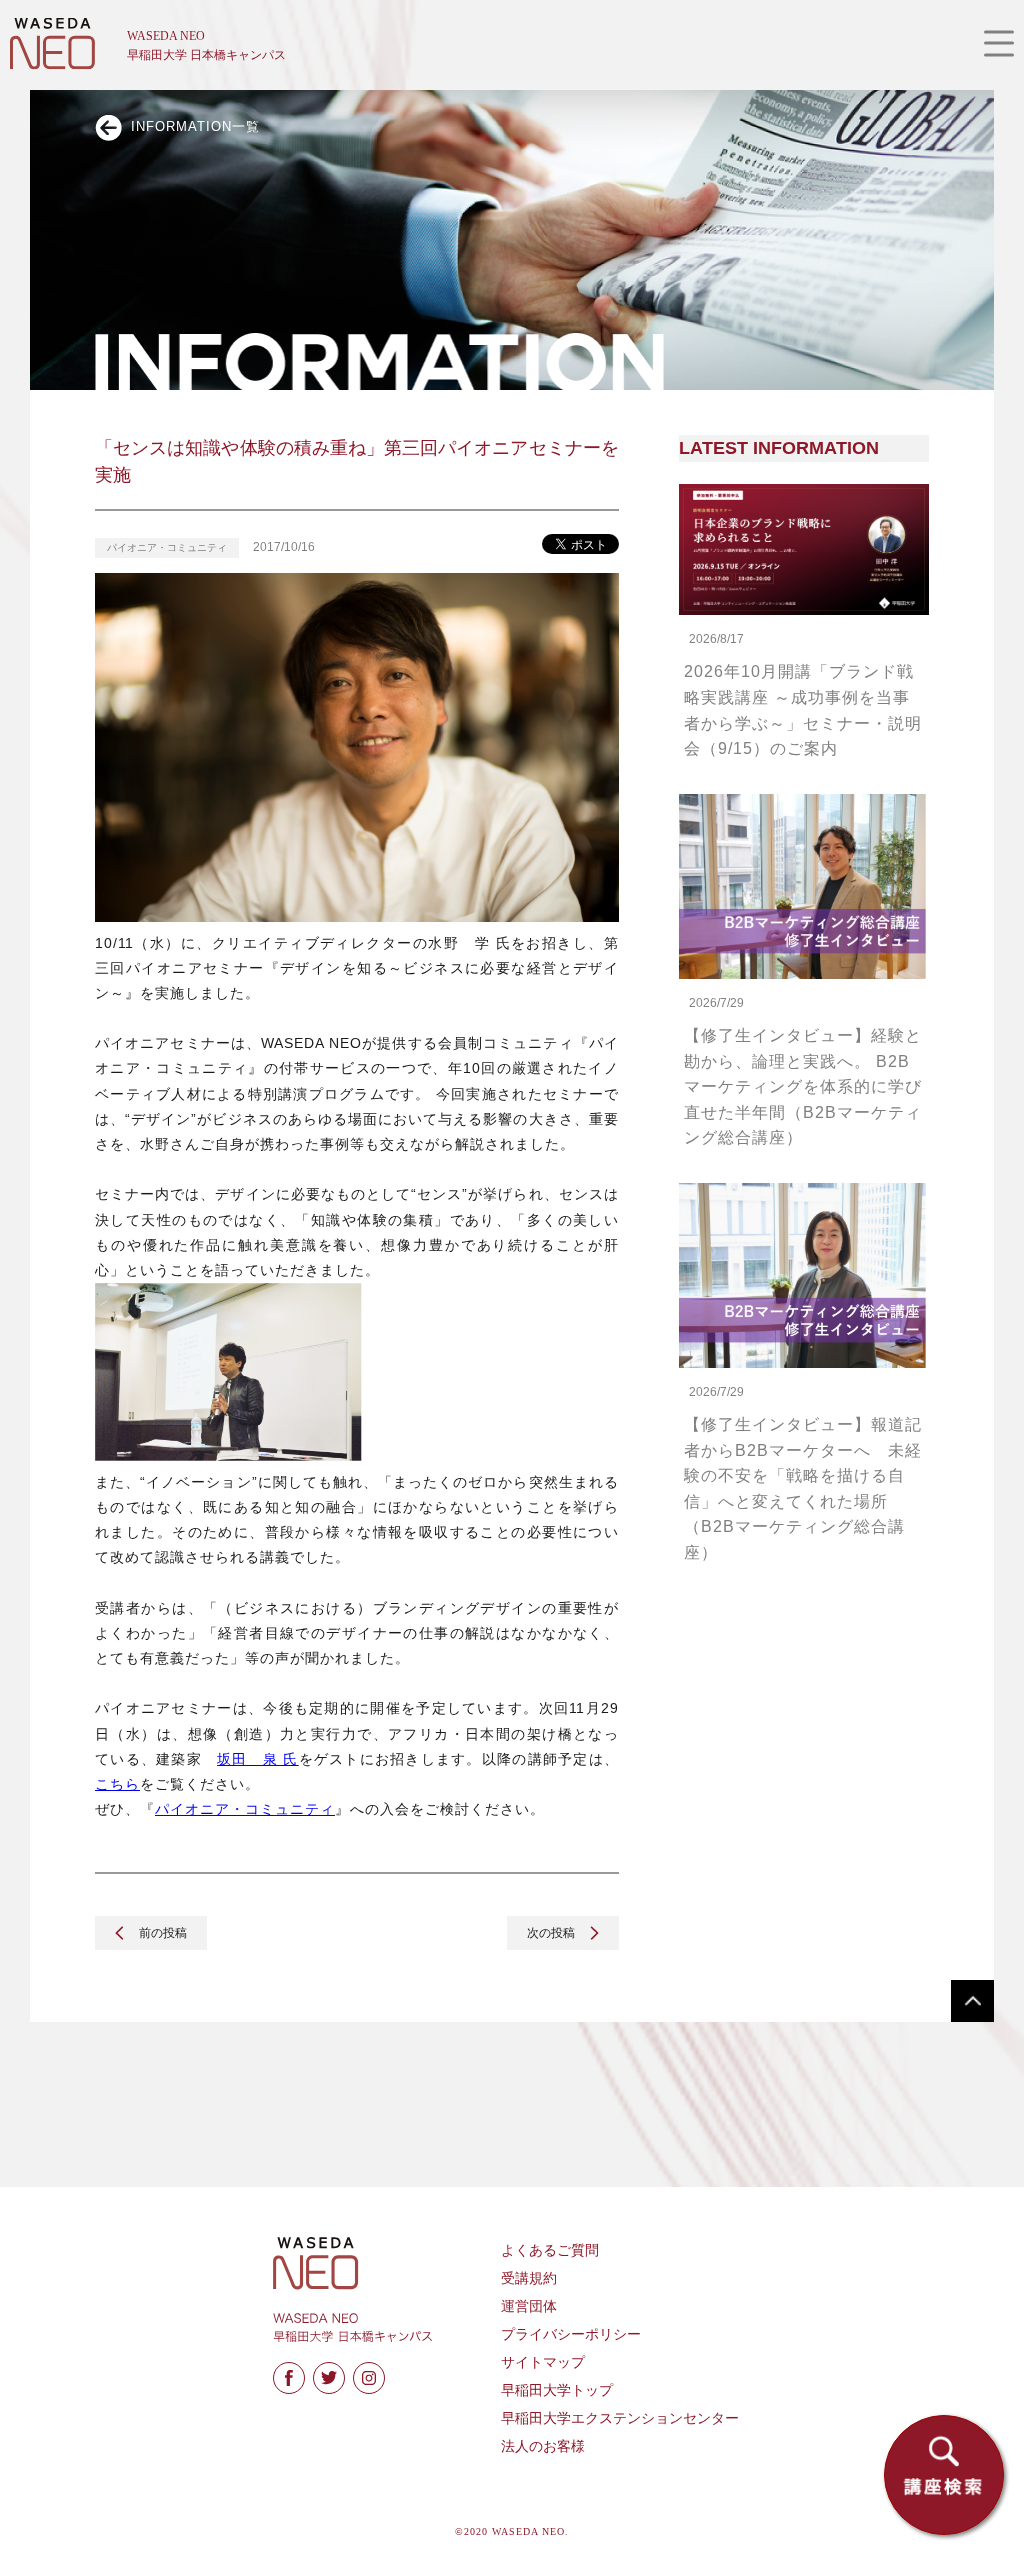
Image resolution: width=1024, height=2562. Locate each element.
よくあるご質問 (550, 2250)
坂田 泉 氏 (258, 1759)
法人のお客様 (543, 2446)
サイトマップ (543, 2362)
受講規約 (529, 2278)
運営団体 (529, 2306)
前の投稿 (161, 1933)
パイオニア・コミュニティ (245, 1809)
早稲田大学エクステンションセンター (620, 2418)
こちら (117, 1784)
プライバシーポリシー (571, 2334)
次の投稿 (552, 1933)
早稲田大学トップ (557, 2390)
